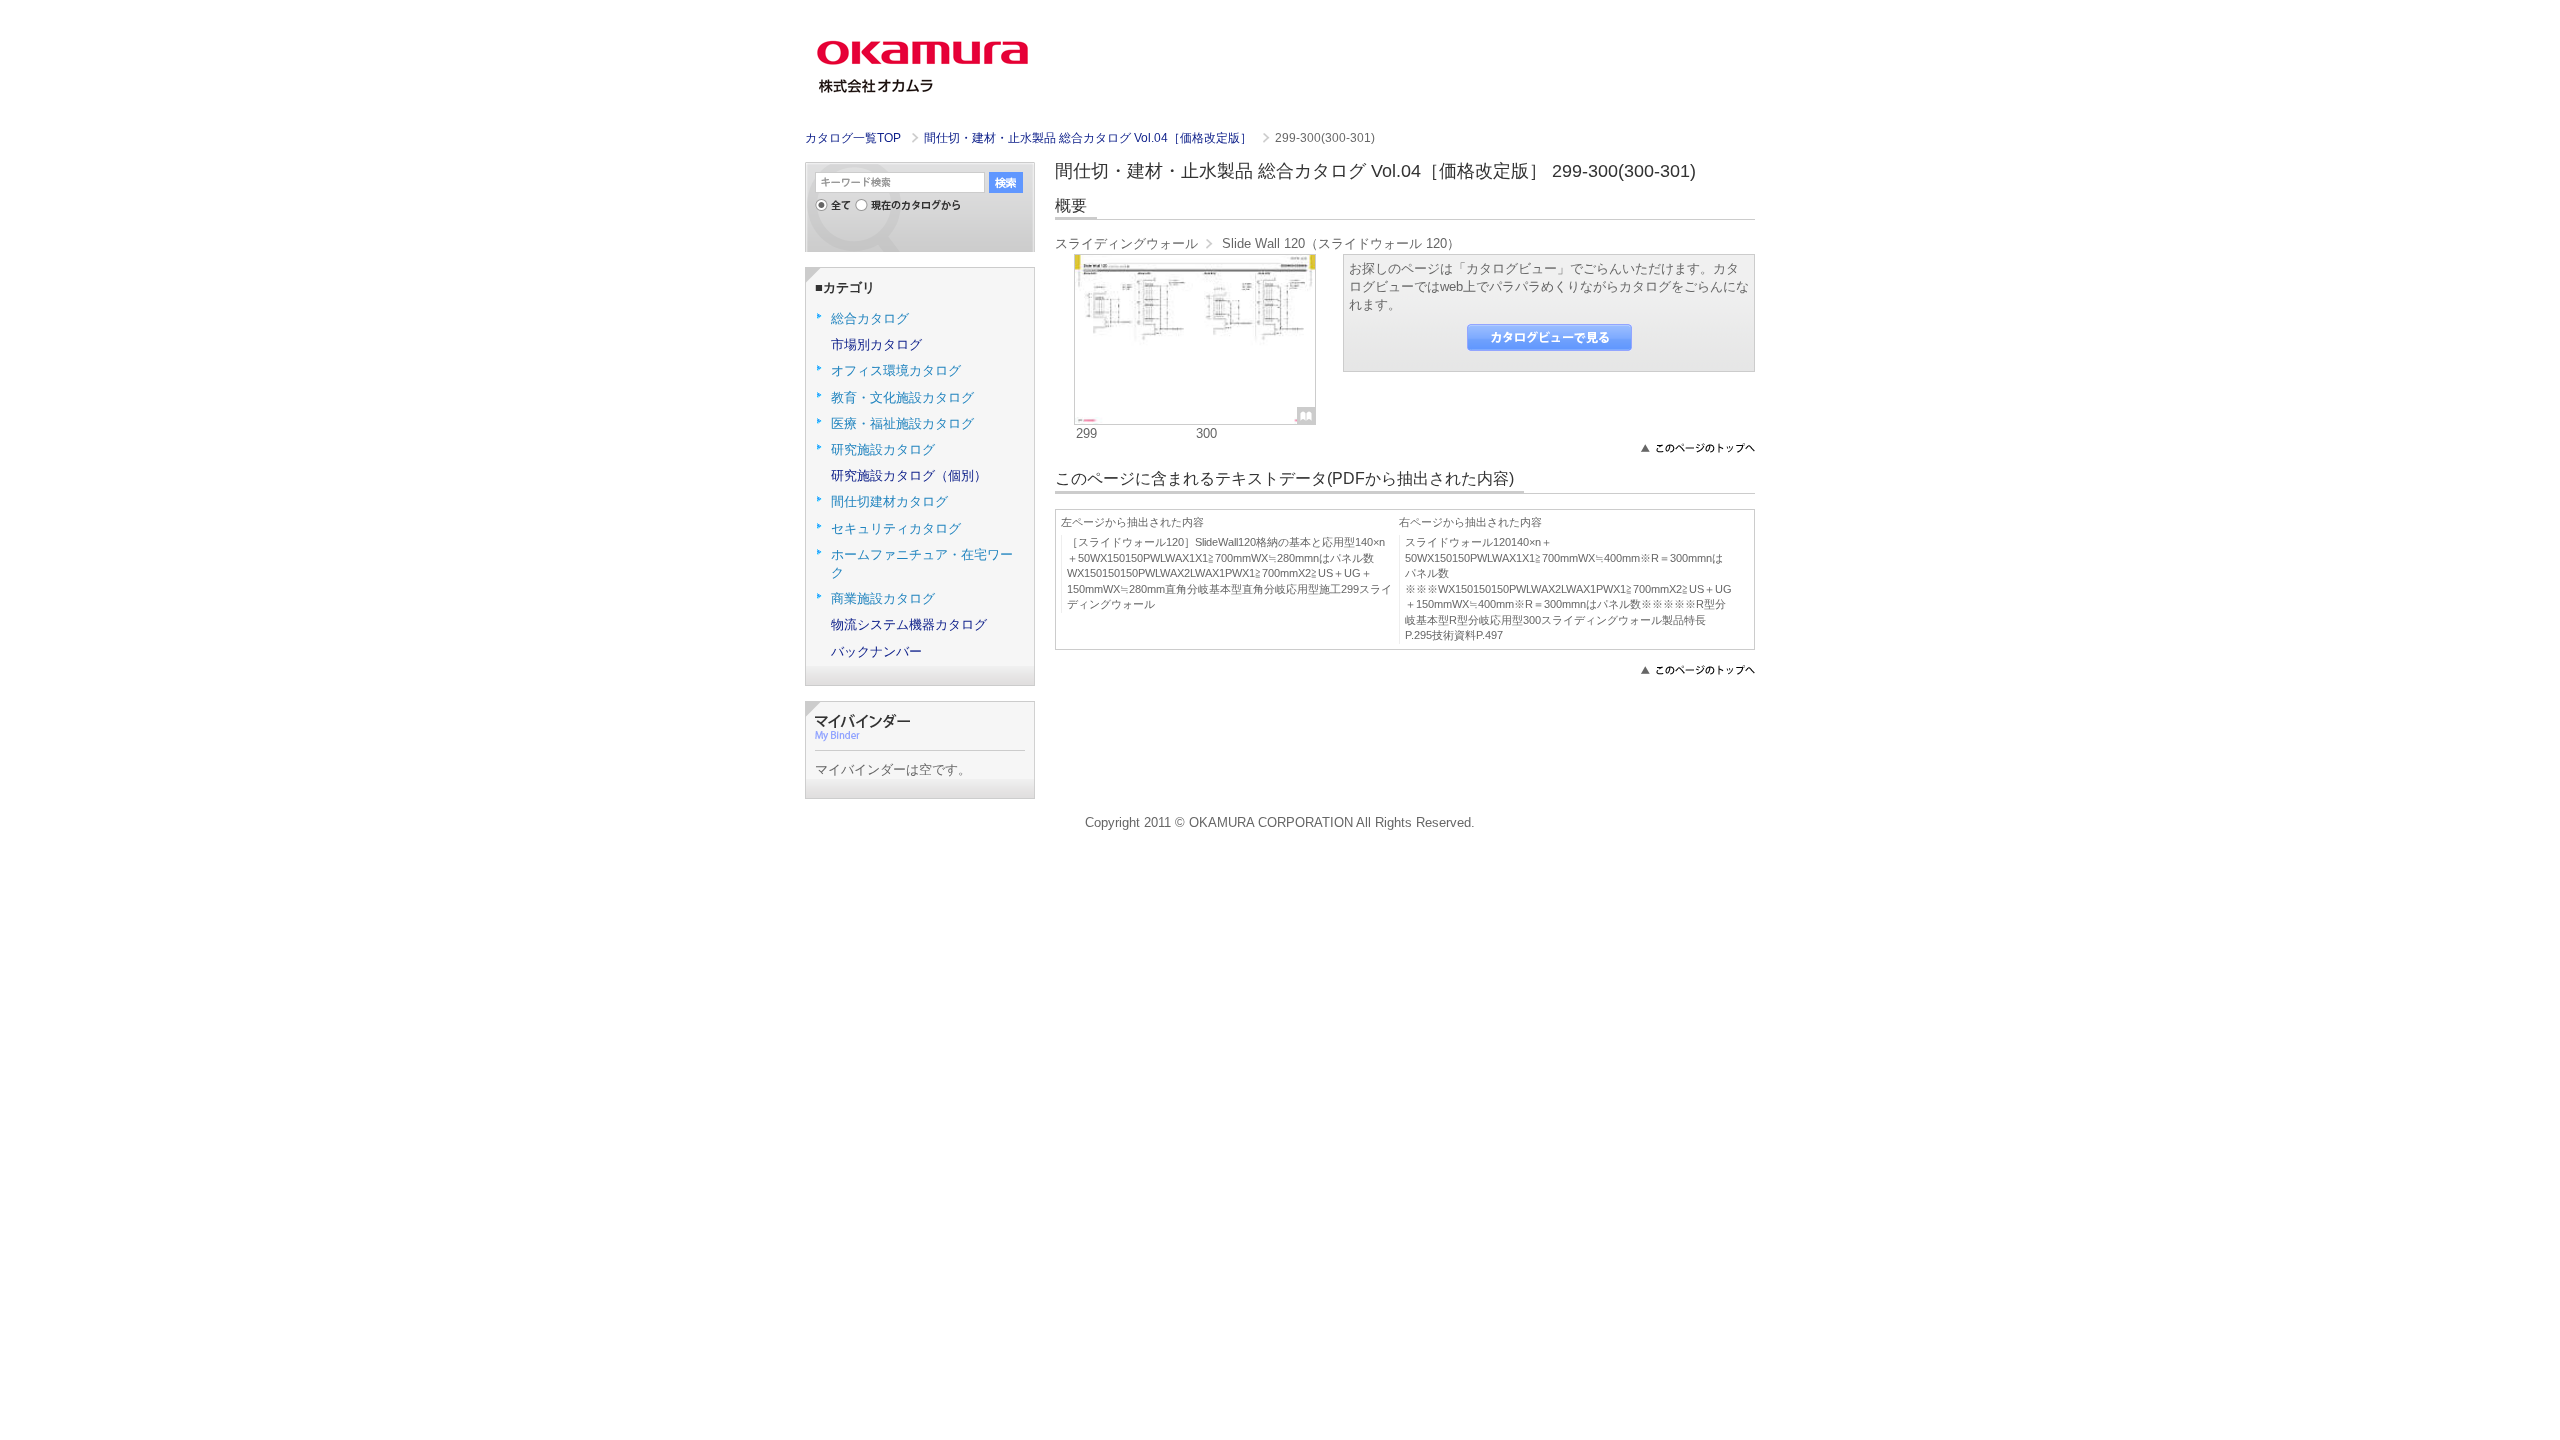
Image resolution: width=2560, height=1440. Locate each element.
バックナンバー (876, 651)
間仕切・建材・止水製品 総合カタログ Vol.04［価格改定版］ (1089, 138)
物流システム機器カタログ (909, 624)
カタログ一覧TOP (853, 138)
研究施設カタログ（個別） (909, 475)
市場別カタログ (876, 344)
